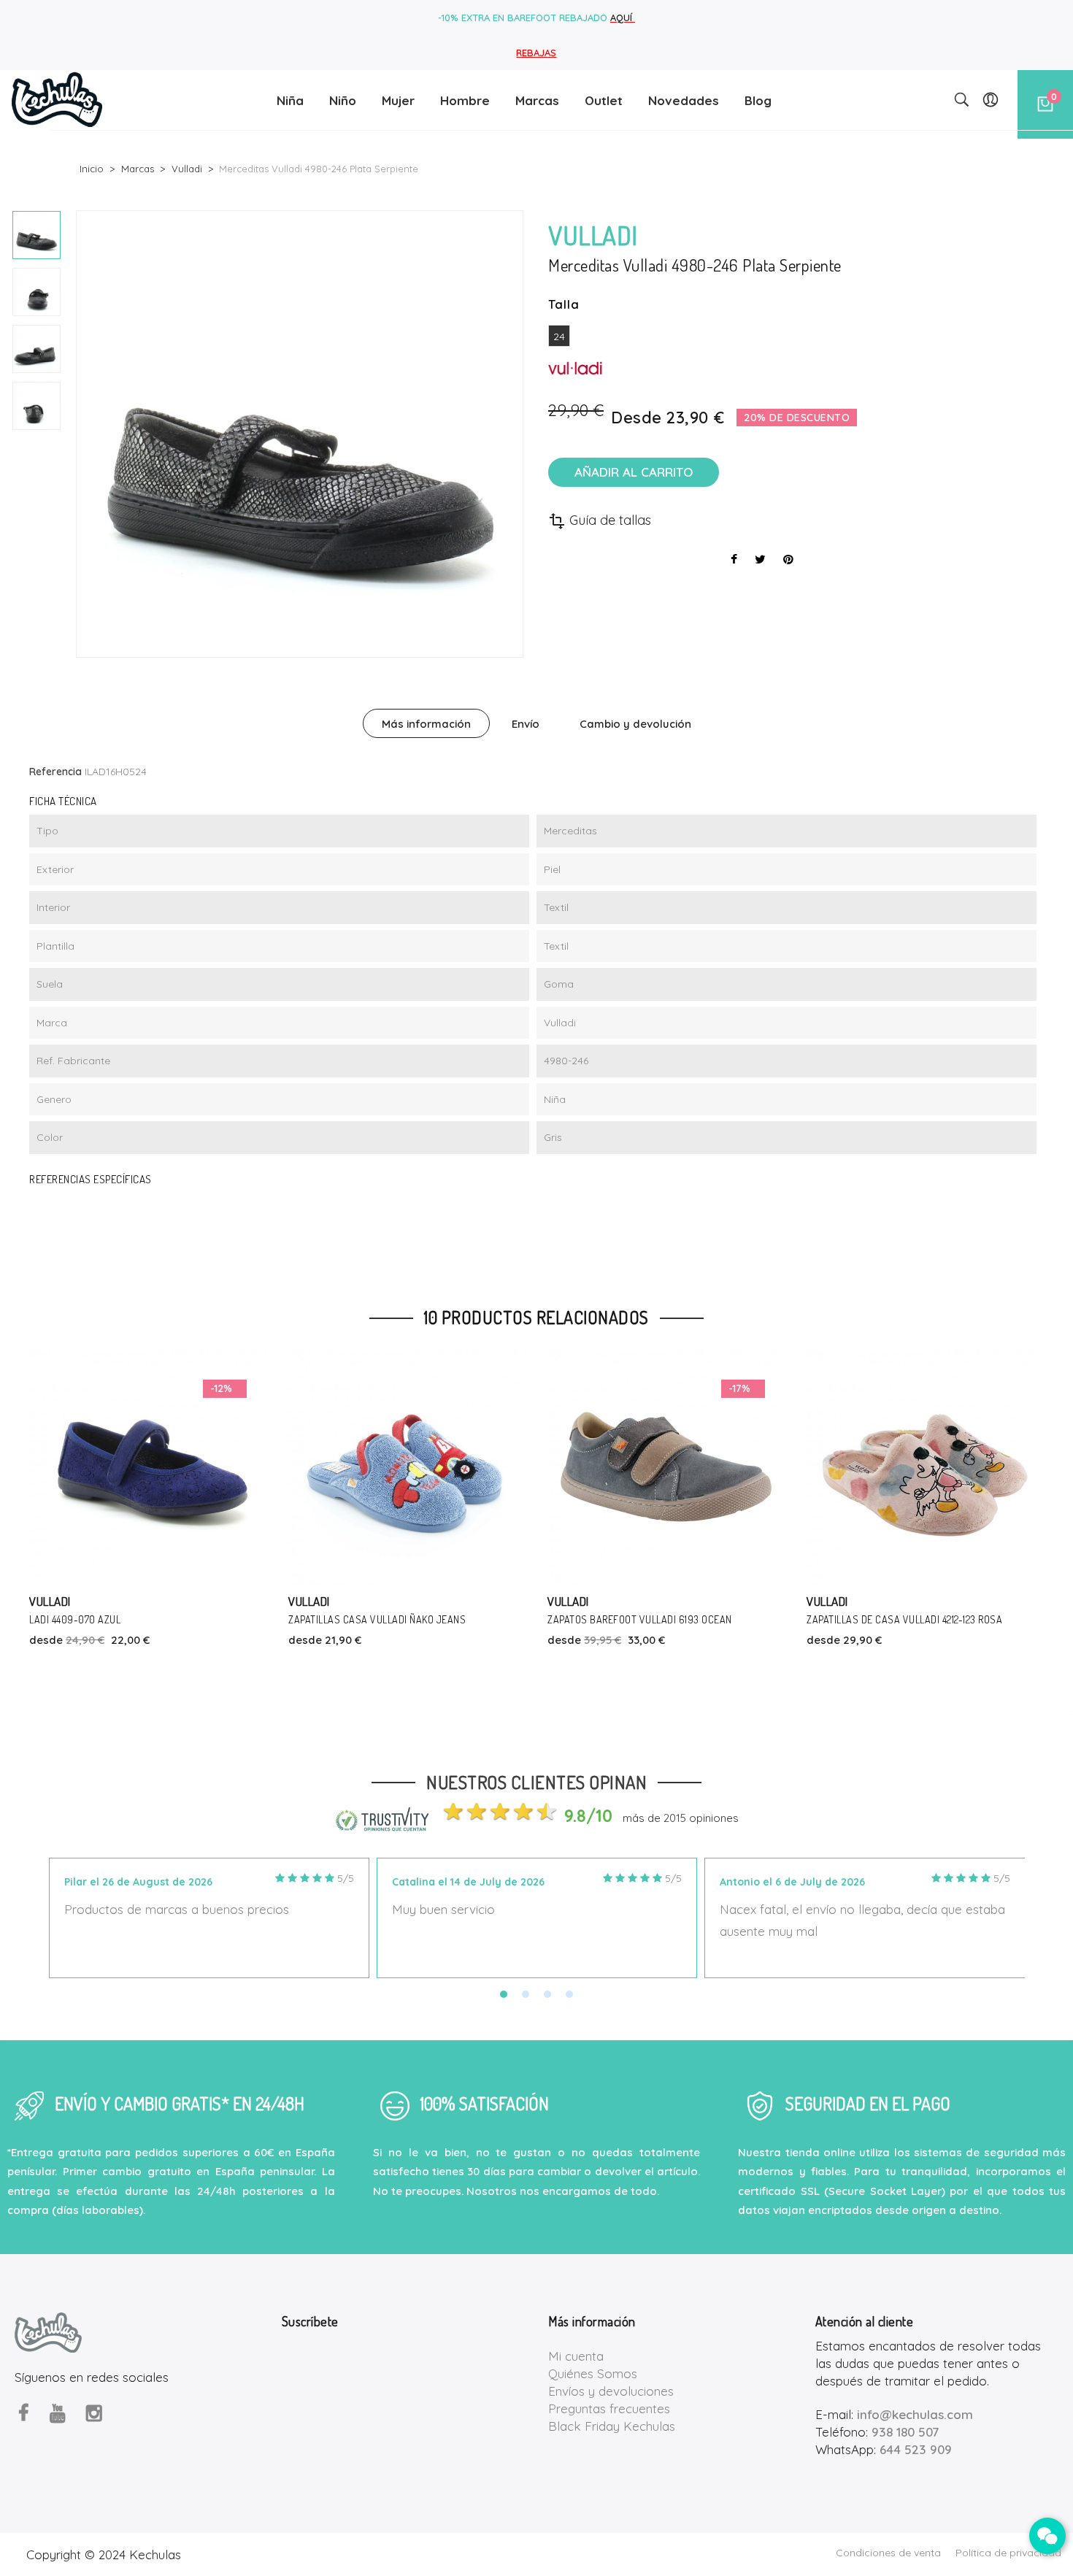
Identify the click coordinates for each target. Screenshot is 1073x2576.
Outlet (604, 100)
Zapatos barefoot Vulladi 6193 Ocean (640, 1619)
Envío (526, 724)
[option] (36, 235)
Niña (290, 100)
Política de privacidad (1008, 2553)
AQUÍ (623, 18)
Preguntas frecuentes (609, 2408)
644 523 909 (916, 2449)
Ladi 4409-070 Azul (75, 1619)
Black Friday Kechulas (612, 2426)
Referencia (55, 772)
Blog (758, 100)
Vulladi (50, 1601)
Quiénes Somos (593, 2373)
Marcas (537, 100)
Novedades (684, 100)
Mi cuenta (576, 2356)
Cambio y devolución (635, 724)
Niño (343, 100)
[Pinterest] (788, 559)
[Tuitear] (760, 559)
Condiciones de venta (888, 2553)
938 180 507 (905, 2432)
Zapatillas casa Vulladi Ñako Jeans (377, 1619)
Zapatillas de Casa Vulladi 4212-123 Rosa (904, 1619)
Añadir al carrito (634, 472)
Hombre (465, 100)
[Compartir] (734, 559)
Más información (426, 724)
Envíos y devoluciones (611, 2391)
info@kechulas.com (915, 2414)
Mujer (398, 100)
